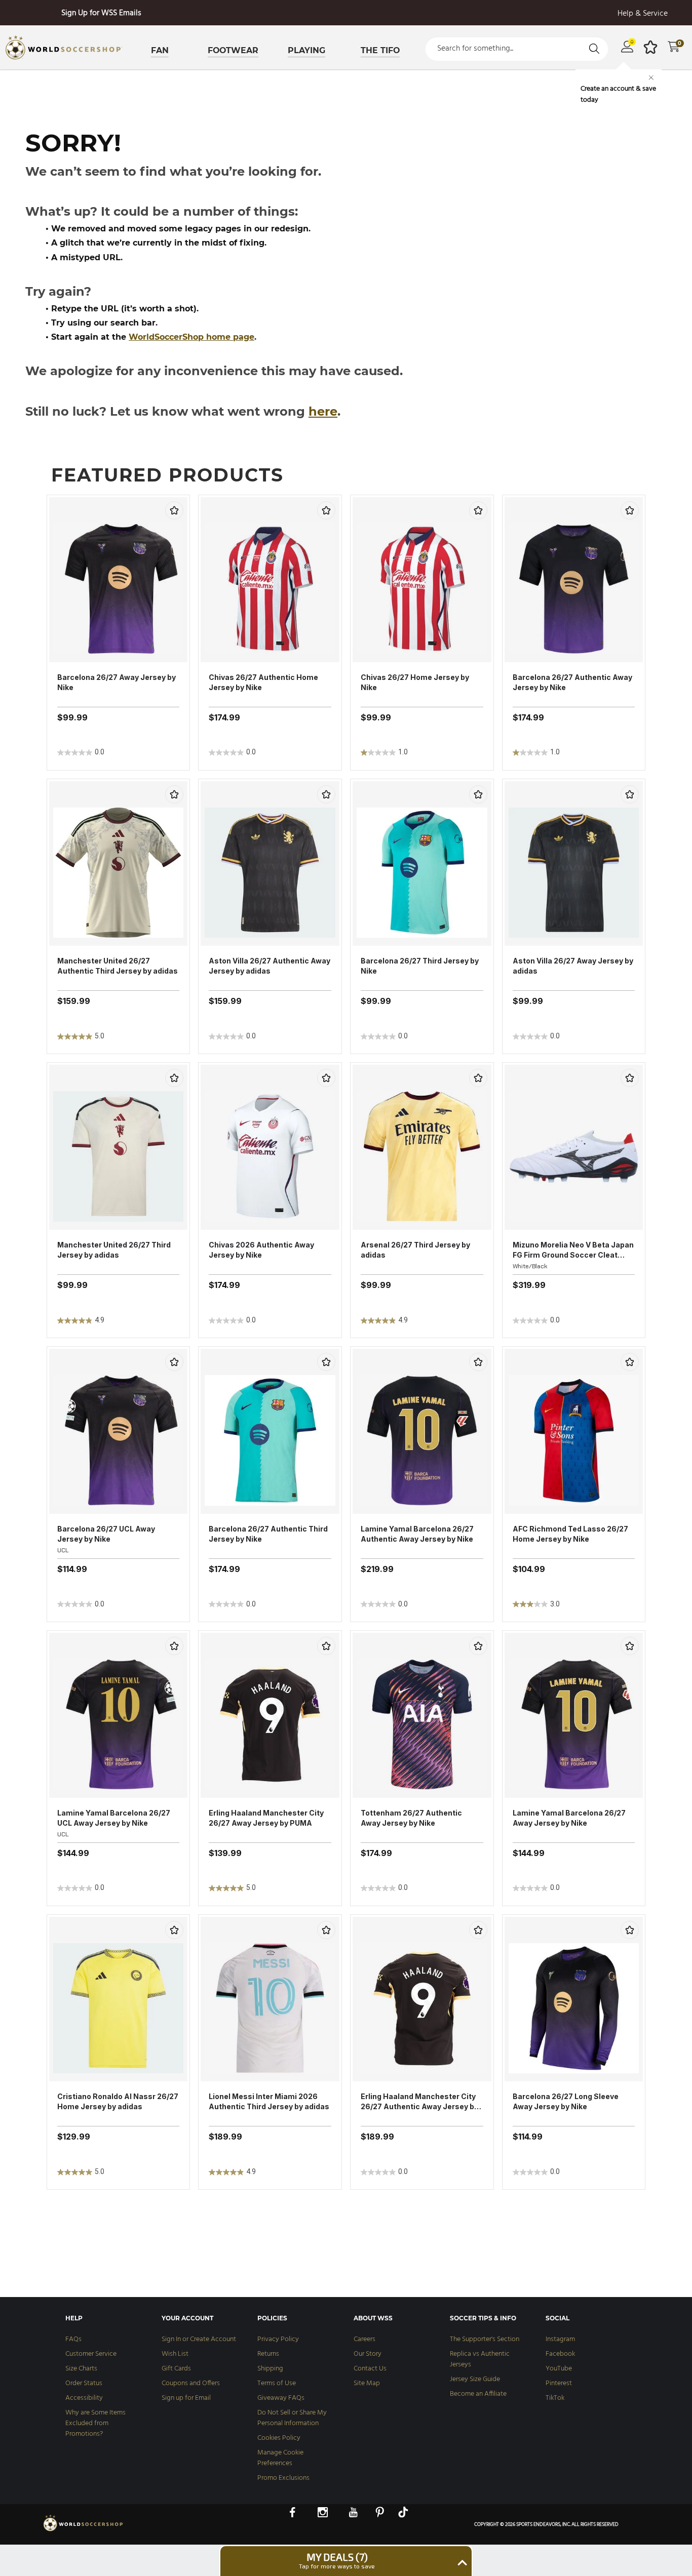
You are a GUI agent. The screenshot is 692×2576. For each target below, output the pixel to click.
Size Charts (81, 2369)
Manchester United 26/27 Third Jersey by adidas (114, 1250)
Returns (268, 2354)
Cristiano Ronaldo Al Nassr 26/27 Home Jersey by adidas (118, 2101)
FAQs (73, 2339)
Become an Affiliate (478, 2394)
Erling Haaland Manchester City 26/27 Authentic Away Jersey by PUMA (419, 2102)
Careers (364, 2339)
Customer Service (91, 2354)
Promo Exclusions (283, 2478)
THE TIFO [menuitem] (380, 50)
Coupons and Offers (191, 2383)
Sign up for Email (186, 2398)
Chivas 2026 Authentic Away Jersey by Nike (261, 1250)
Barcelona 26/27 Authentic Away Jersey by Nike (572, 682)
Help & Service (643, 14)
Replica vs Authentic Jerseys (480, 2359)
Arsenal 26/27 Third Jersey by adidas (415, 1250)
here (323, 411)
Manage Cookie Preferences (280, 2458)
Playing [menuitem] (306, 50)
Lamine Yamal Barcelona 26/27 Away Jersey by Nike (569, 1818)
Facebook (560, 2354)
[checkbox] (174, 510)
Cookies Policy (279, 2438)
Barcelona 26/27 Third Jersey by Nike (420, 966)
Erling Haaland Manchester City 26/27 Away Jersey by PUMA (266, 1818)
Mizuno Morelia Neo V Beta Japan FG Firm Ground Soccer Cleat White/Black (573, 1250)
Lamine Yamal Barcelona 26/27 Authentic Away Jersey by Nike (417, 1534)
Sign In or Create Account (199, 2339)
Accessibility (84, 2398)
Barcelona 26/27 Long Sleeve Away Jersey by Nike (566, 2101)
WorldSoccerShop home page (191, 337)
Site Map (367, 2383)
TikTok (555, 2398)
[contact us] (84, 2530)
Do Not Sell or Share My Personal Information (292, 2418)
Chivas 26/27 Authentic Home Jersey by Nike (263, 682)
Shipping (270, 2369)
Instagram (560, 2339)
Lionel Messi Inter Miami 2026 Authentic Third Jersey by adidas (269, 2101)
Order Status (84, 2383)
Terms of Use (277, 2383)
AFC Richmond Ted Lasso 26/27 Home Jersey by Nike (570, 1534)
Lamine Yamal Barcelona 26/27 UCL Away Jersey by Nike (114, 1818)
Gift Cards (176, 2369)
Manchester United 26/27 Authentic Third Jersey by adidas (118, 966)
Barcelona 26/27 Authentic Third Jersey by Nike (268, 1534)
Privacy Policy (278, 2339)
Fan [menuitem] (160, 50)
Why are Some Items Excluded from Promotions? (95, 2423)
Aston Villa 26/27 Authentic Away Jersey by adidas (270, 966)
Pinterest (559, 2383)
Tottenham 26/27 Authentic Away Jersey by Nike (411, 1818)
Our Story (368, 2354)
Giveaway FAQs (281, 2398)
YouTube (559, 2369)
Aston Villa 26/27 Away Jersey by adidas (573, 966)
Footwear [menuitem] (233, 50)
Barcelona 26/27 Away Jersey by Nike (117, 682)
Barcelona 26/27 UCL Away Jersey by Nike (106, 1534)
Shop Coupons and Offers (102, 13)
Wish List (175, 2354)
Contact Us (370, 2369)
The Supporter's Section (485, 2339)
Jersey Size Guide (475, 2379)
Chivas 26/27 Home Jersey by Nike (415, 682)
